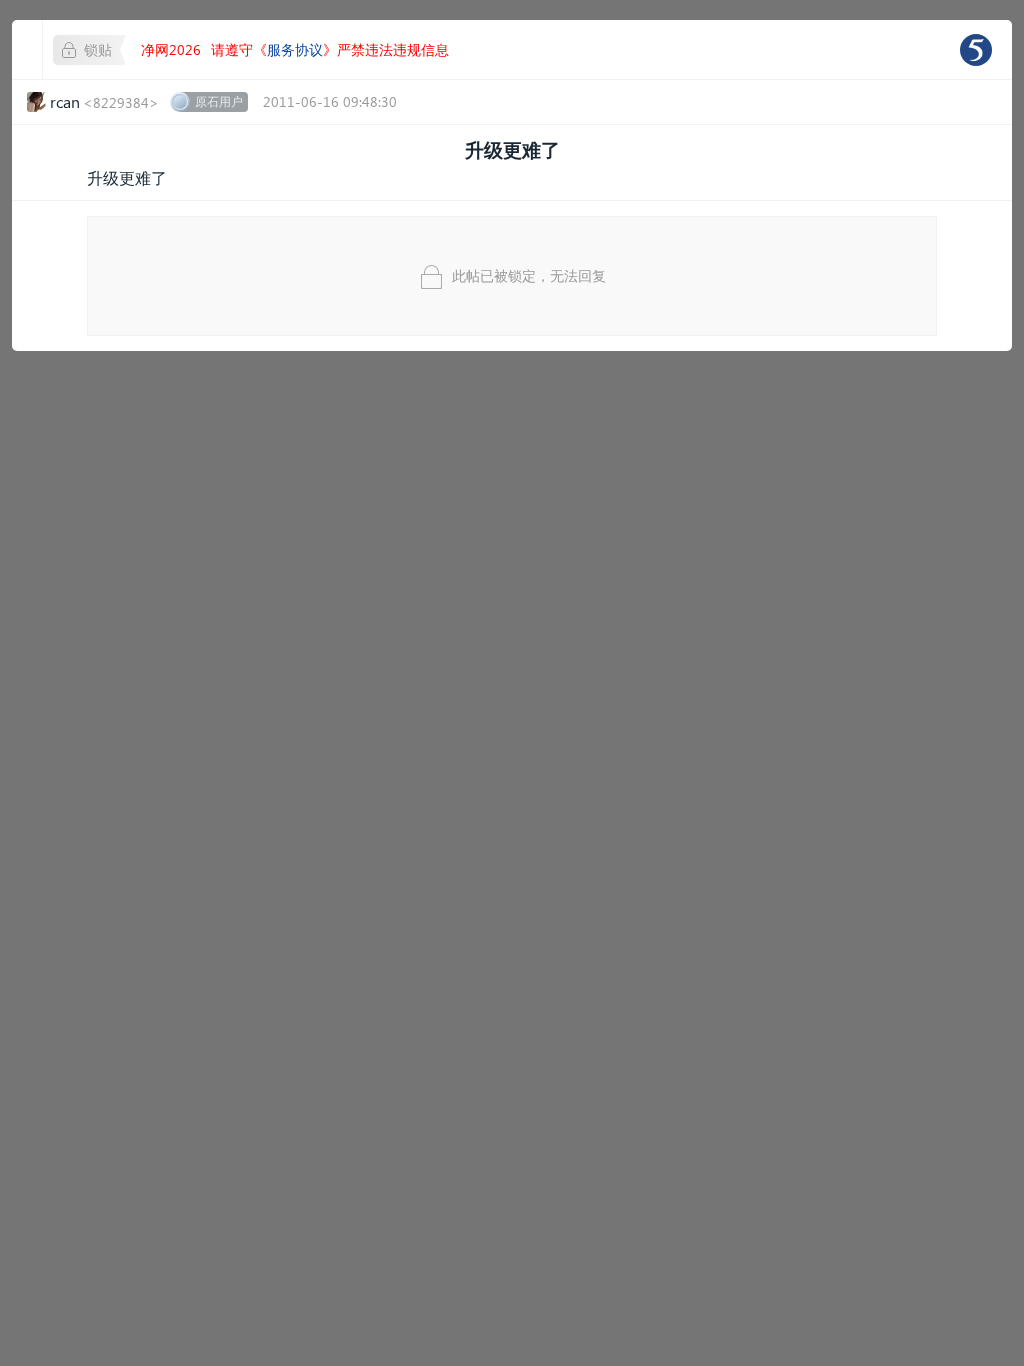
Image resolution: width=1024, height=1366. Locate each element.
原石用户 (219, 101)
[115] (976, 50)
